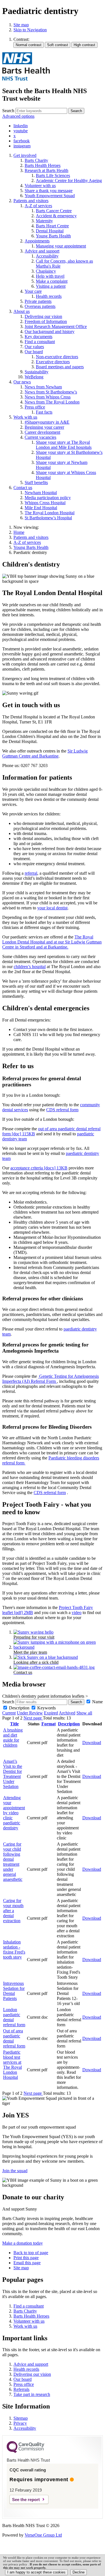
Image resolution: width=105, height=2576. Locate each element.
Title (14, 1724)
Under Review (30, 1713)
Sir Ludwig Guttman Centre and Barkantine (45, 753)
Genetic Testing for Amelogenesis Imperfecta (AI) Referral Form (51, 1379)
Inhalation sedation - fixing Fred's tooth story (14, 1949)
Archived (67, 1713)
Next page (33, 1718)
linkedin (21, 126)
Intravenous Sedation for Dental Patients (14, 1991)
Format (49, 1724)
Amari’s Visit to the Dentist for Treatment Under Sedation (13, 1774)
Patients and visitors (31, 537)
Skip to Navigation (30, 30)
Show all (84, 1713)
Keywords (46, 1708)
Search (8, 111)
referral (31, 873)
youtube (21, 131)
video (77, 1613)
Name (97, 1702)
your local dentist (52, 908)
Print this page (26, 2258)
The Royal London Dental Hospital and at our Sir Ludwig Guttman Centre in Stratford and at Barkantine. (52, 942)
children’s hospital (30, 967)
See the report (26, 2500)
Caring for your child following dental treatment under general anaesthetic (13, 1862)
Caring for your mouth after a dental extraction (13, 1911)
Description (19, 1708)
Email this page (27, 2263)
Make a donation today (23, 2243)
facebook (22, 141)
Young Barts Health (31, 547)
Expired (51, 1713)
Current (9, 1713)
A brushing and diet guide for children (13, 1738)
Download (92, 1743)
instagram (22, 146)
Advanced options (18, 116)
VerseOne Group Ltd (43, 2535)
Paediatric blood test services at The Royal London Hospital (12, 2065)
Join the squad (15, 2171)
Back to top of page (31, 2253)
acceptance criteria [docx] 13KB (39, 1168)
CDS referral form (62, 1110)
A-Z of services (27, 542)
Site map (21, 25)
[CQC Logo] (25, 2452)
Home (19, 532)
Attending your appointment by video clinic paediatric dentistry (14, 1813)
